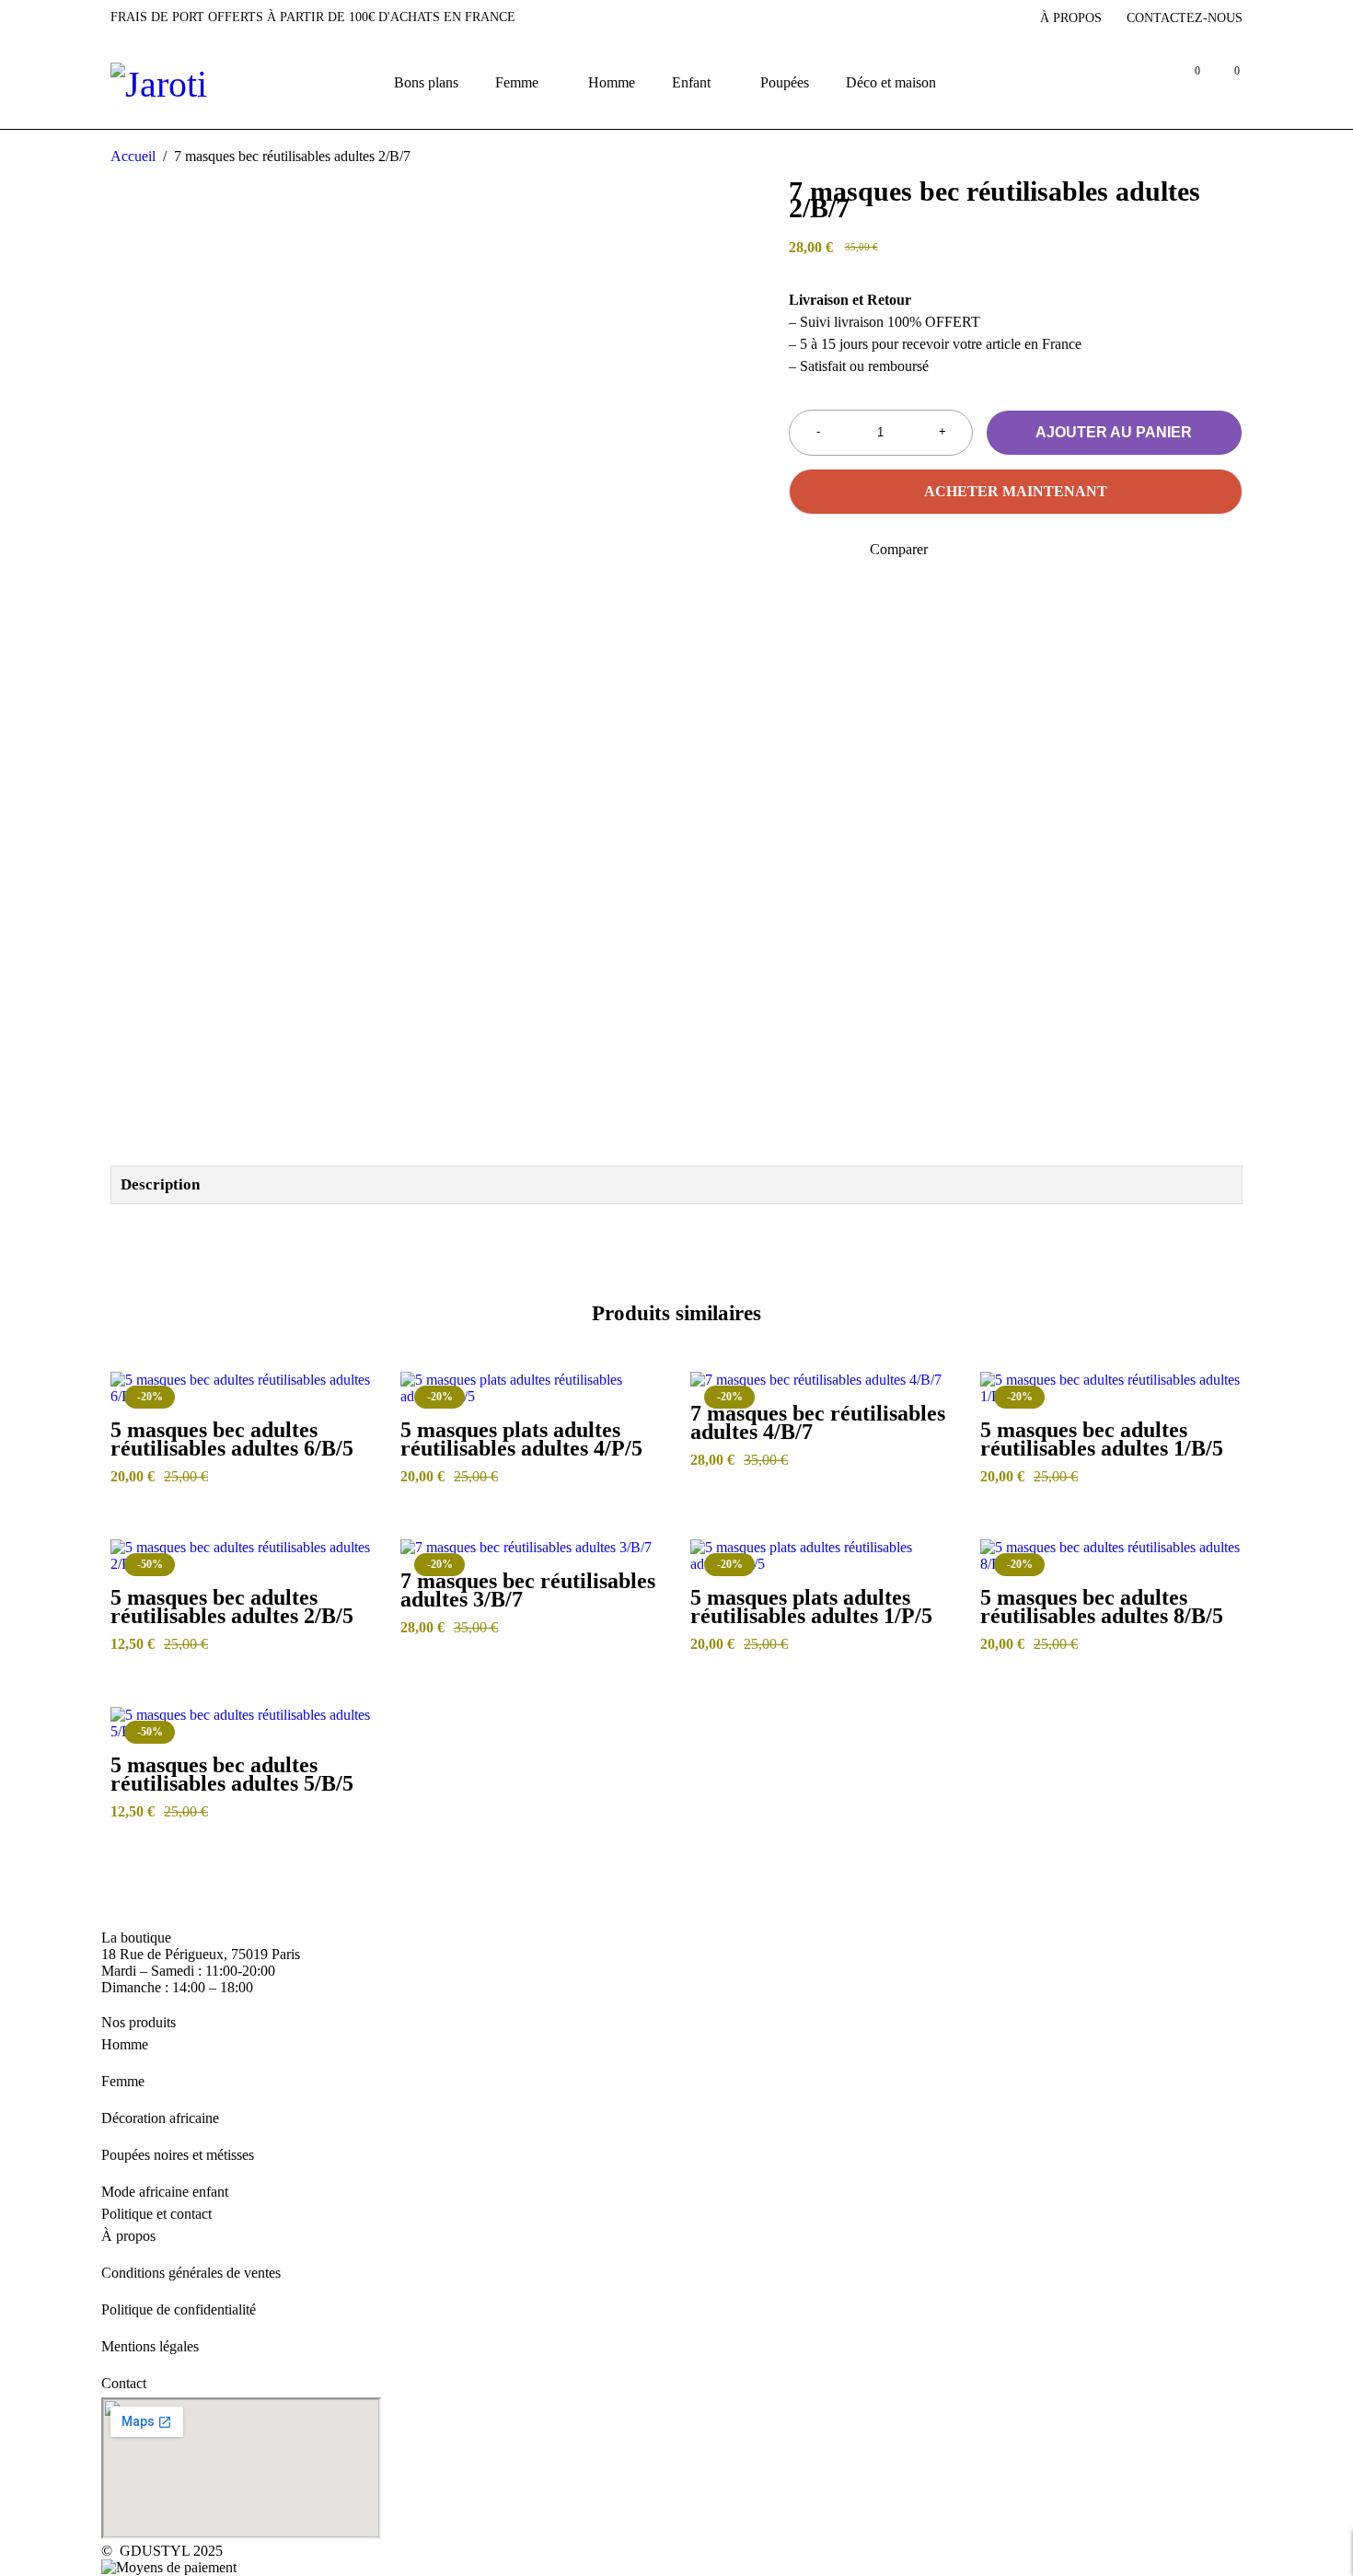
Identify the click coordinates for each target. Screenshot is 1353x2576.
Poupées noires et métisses (178, 2155)
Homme (125, 2044)
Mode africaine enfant (165, 2192)
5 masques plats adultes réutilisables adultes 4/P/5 (521, 1439)
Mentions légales (150, 2346)
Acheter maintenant (1016, 491)
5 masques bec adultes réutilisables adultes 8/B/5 (1102, 1607)
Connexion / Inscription (1145, 82)
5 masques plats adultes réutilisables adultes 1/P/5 (811, 1607)
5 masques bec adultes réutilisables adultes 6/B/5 (232, 1439)
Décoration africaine (160, 2118)
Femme (123, 2081)
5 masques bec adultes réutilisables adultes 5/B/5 (232, 1774)
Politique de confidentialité (179, 2309)
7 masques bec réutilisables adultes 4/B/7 (818, 1422)
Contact (124, 2383)
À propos (1071, 18)
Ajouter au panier (1114, 432)
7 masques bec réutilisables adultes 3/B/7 (528, 1590)
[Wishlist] (800, 550)
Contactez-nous (1185, 18)
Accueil (133, 156)
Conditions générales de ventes (191, 2273)
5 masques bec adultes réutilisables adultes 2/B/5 (232, 1607)
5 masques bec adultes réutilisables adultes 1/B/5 (1102, 1439)
